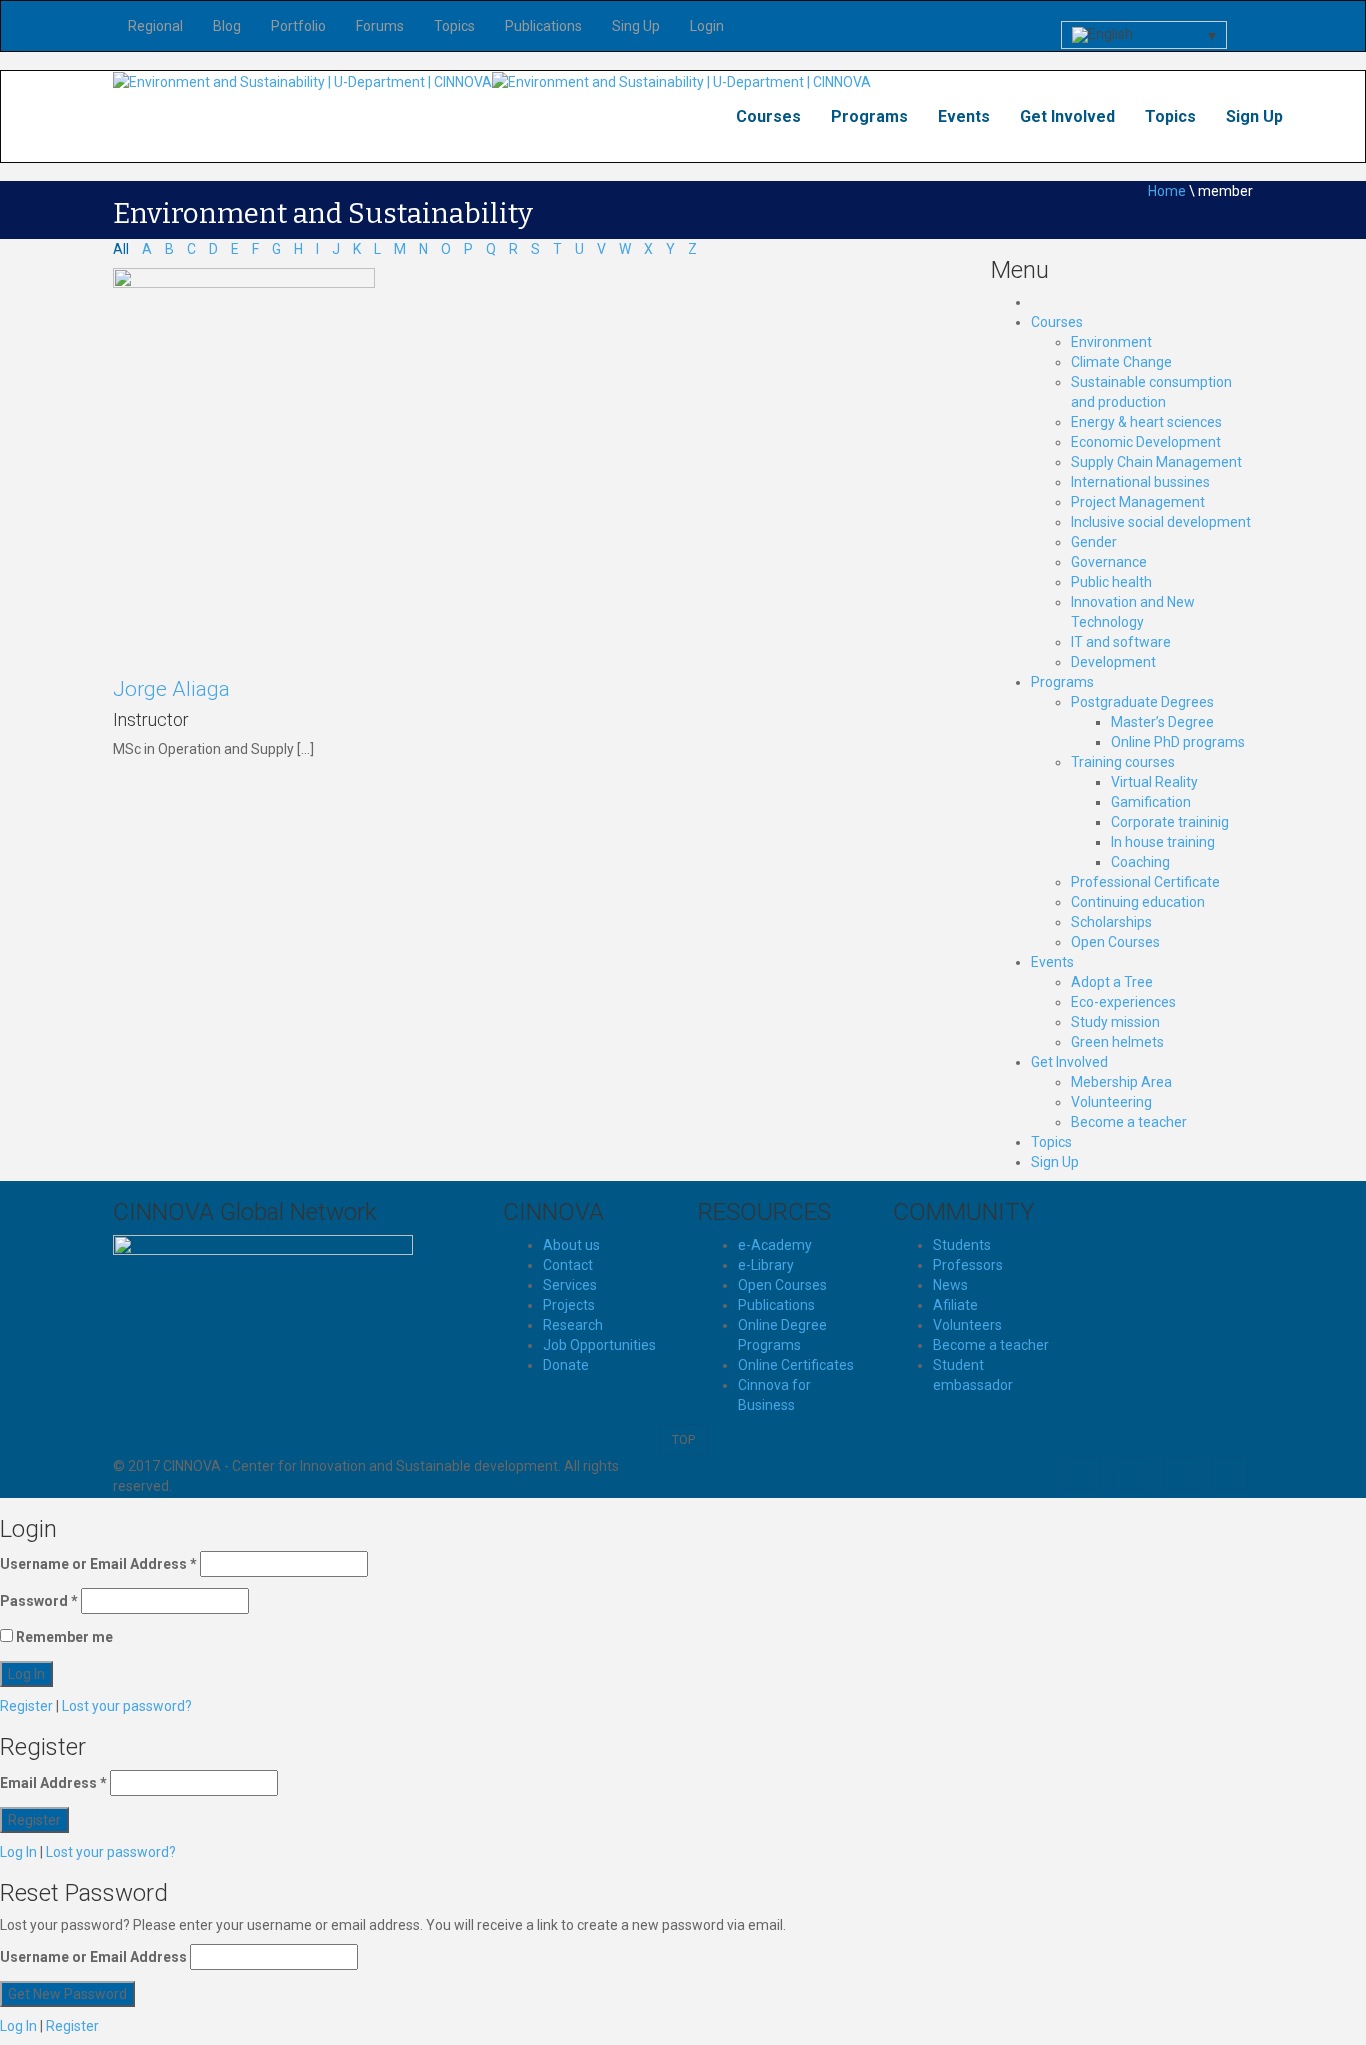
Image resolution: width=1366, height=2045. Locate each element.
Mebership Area (1121, 1082)
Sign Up (1254, 116)
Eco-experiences (1123, 1002)
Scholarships (1111, 922)
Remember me (63, 1637)
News (950, 1285)
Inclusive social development (1161, 522)
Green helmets (1117, 1042)
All (121, 249)
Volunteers (967, 1325)
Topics (454, 26)
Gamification (1151, 802)
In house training (1163, 842)
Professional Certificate (1145, 882)
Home (1167, 191)
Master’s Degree (1162, 722)
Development (1113, 662)
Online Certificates (796, 1365)
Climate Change (1121, 362)
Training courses (1123, 762)
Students (962, 1245)
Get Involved (1067, 116)
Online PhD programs (1178, 742)
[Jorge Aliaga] (244, 463)
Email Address (53, 1783)
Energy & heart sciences (1146, 422)
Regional (155, 26)
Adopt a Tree (1112, 982)
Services (570, 1285)
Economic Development (1146, 442)
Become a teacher (1129, 1122)
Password (39, 1601)
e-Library (766, 1265)
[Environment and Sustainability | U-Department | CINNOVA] (302, 81)
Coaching (1140, 862)
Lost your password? (127, 1706)
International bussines (1140, 482)
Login (707, 26)
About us (571, 1245)
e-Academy (775, 1245)
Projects (569, 1305)
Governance (1109, 562)
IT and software (1121, 642)
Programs (869, 116)
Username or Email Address (98, 1564)
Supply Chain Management (1156, 462)
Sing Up (636, 26)
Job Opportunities (599, 1345)
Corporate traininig (1170, 822)
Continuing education (1138, 902)
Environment (1111, 342)
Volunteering (1111, 1102)
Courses (768, 116)
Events (964, 116)
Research (573, 1325)
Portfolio (298, 26)
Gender (1094, 542)
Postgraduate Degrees (1142, 702)
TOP (683, 1439)
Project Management (1138, 502)
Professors (968, 1265)
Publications (543, 26)
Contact (568, 1265)
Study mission (1115, 1022)
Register (26, 1706)
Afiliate (955, 1305)
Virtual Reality (1154, 782)
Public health (1111, 582)
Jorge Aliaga (171, 689)
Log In (18, 1852)
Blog (227, 26)
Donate (566, 1365)
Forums (380, 26)
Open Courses (1115, 942)
